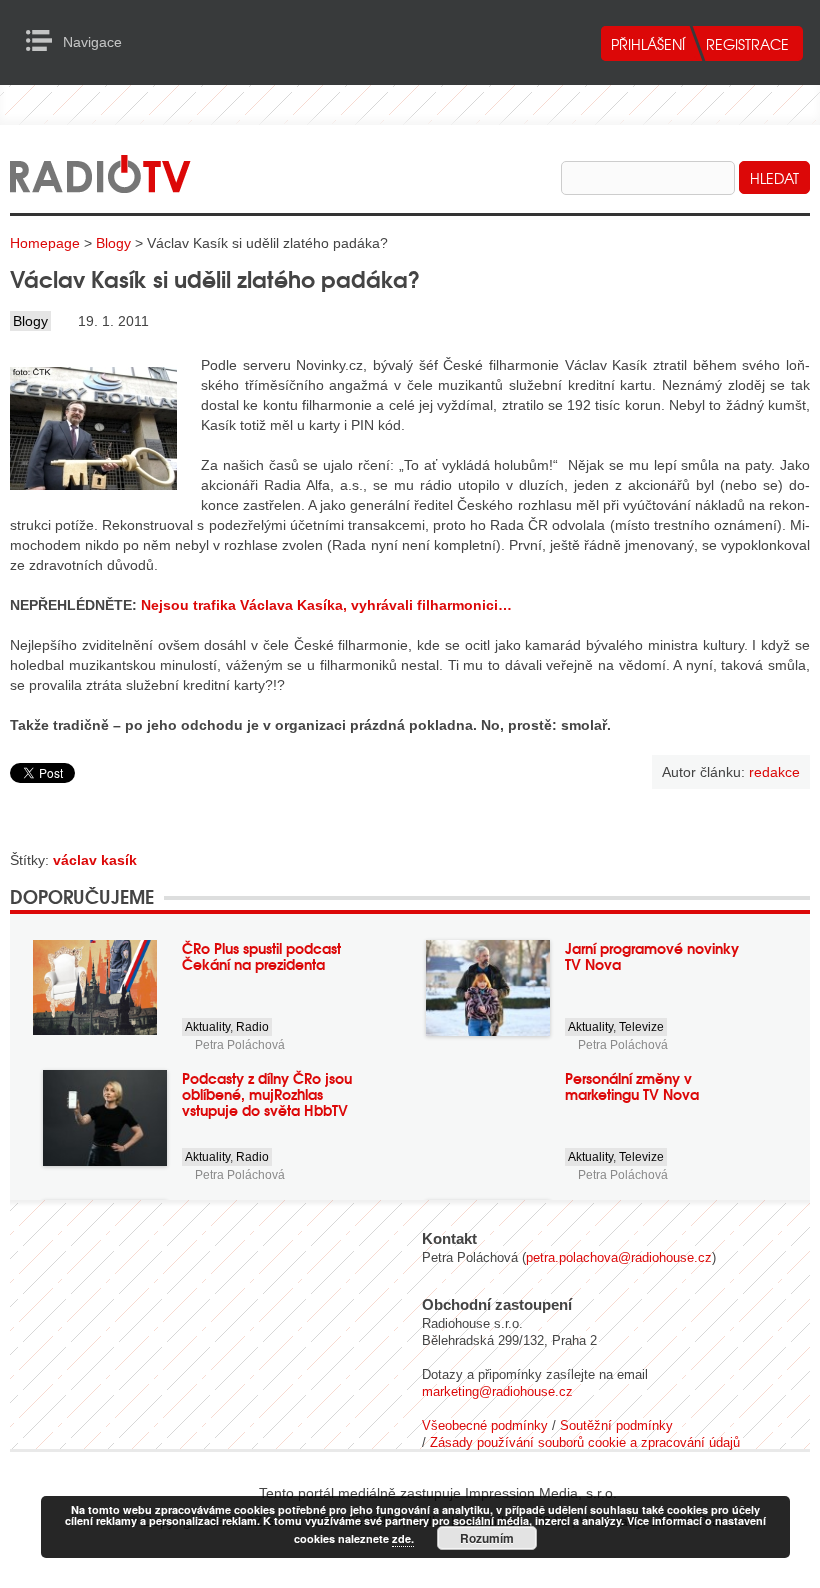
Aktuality (207, 1027)
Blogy (113, 243)
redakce (774, 772)
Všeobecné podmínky (485, 1425)
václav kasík (95, 860)
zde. (403, 1538)
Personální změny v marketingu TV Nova (632, 1086)
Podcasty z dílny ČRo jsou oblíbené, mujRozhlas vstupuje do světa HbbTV (267, 1094)
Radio (252, 1027)
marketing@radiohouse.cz (497, 1391)
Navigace (44, 41)
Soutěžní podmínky (616, 1425)
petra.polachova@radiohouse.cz (619, 1257)
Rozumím (487, 1538)
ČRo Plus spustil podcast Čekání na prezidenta (261, 956)
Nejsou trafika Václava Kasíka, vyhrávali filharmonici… (326, 605)
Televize (641, 1027)
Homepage (45, 243)
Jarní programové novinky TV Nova (652, 956)
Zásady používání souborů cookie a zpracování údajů (585, 1442)
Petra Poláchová (240, 1045)
